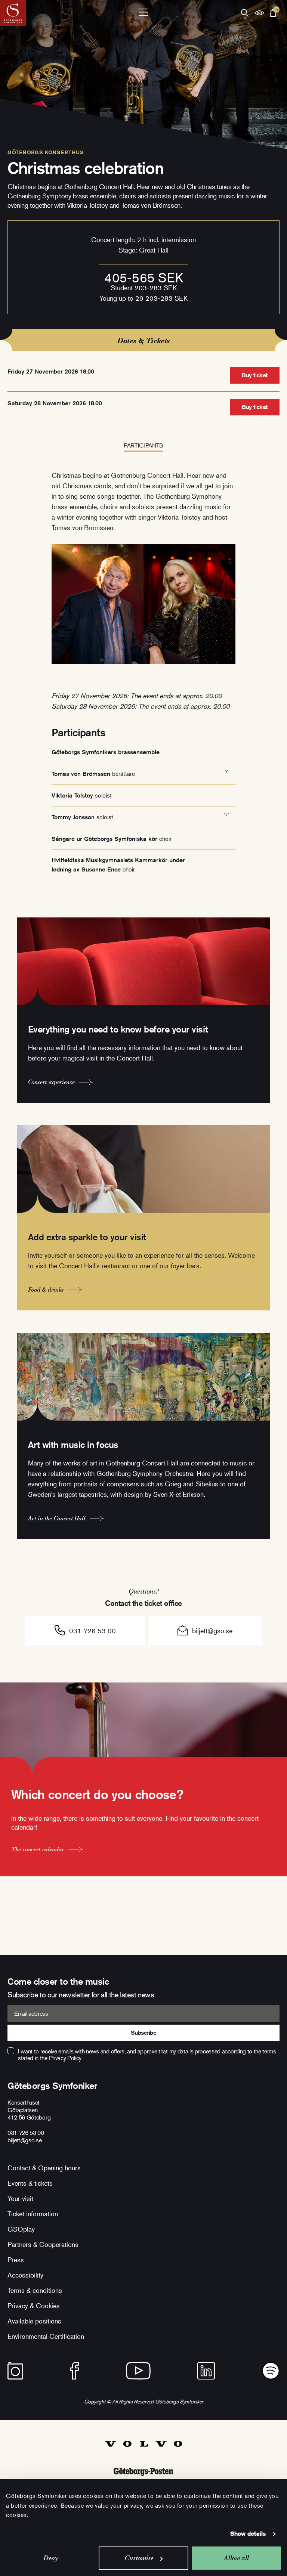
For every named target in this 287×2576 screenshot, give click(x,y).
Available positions (34, 2321)
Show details (248, 2534)
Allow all (236, 2558)
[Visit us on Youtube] (138, 2371)
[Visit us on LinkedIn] (206, 2371)
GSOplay (21, 2229)
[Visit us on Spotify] (271, 2371)
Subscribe (144, 2033)
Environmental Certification (46, 2336)
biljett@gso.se (212, 1631)
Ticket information (33, 2214)
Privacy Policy (65, 2058)
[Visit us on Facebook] (75, 2371)
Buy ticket (254, 375)
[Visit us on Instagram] (15, 2371)
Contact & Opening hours (44, 2168)
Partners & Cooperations (43, 2244)
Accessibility (25, 2275)
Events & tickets (30, 2183)
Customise (139, 2558)
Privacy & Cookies (34, 2306)
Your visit (20, 2198)
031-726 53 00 (92, 1631)
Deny (51, 2558)
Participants (143, 445)
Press (16, 2260)
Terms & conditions (35, 2290)
